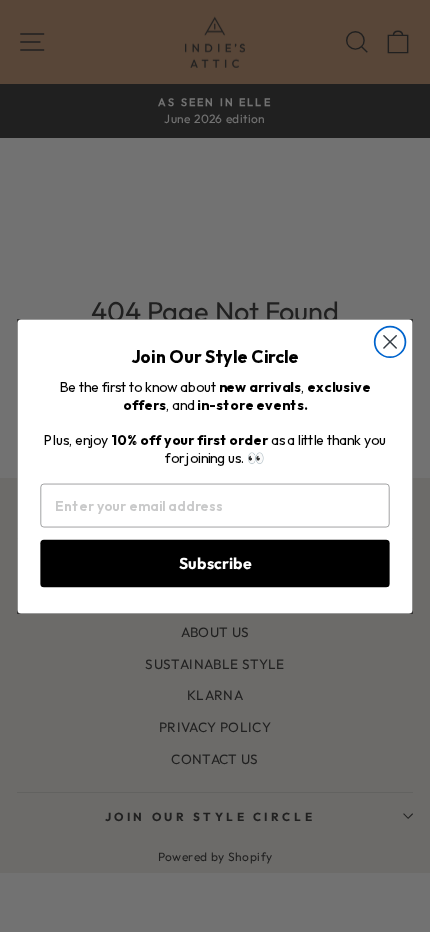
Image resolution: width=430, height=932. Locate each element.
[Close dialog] (390, 341)
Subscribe (215, 562)
